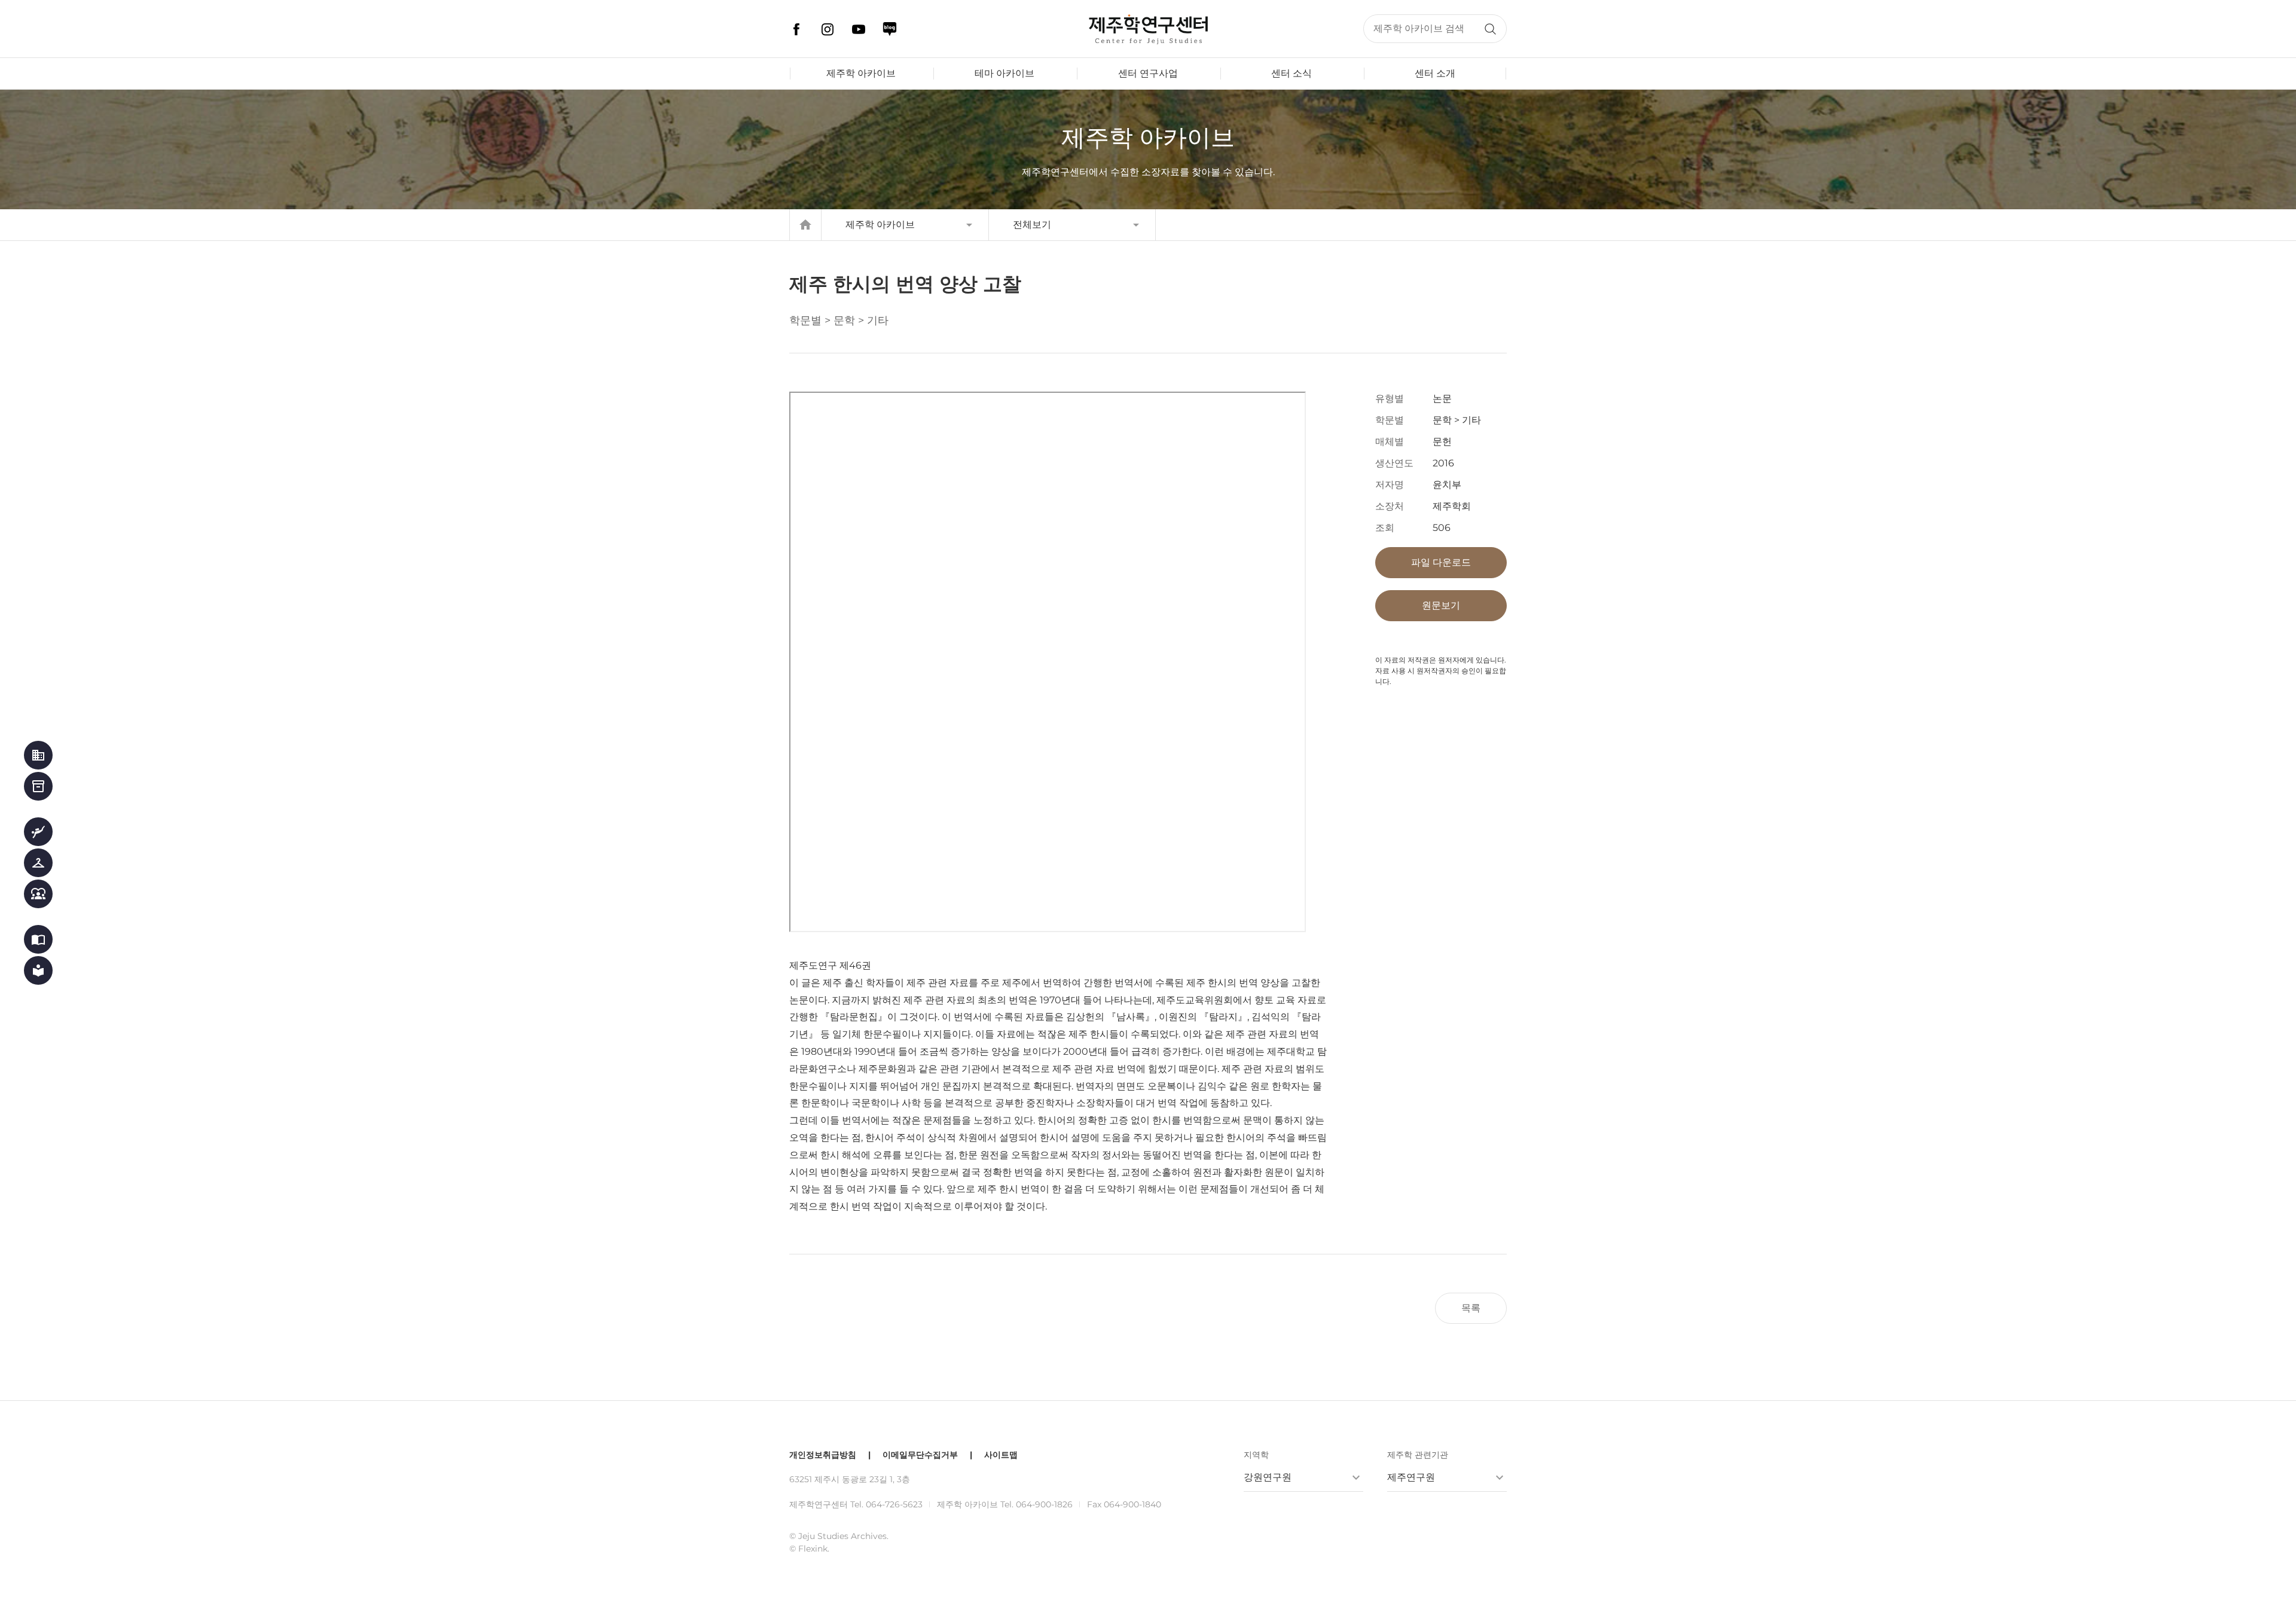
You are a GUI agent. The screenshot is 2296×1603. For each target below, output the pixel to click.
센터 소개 (1435, 73)
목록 (1471, 1308)
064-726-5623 (894, 1504)
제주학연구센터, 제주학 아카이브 (1148, 29)
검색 (1490, 29)
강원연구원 (1268, 1477)
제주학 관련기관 (1418, 1455)
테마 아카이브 (1004, 73)
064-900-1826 (1044, 1504)
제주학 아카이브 (861, 73)
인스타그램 (828, 29)
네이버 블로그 (890, 29)
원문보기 (1441, 605)
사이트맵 (1001, 1455)
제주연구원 (1411, 1477)
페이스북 (796, 29)
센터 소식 (1291, 73)
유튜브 (859, 29)
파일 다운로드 (1441, 562)
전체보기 (1032, 225)
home (805, 225)
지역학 (1256, 1455)
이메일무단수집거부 (920, 1455)
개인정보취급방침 (823, 1455)
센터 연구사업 (1148, 73)
